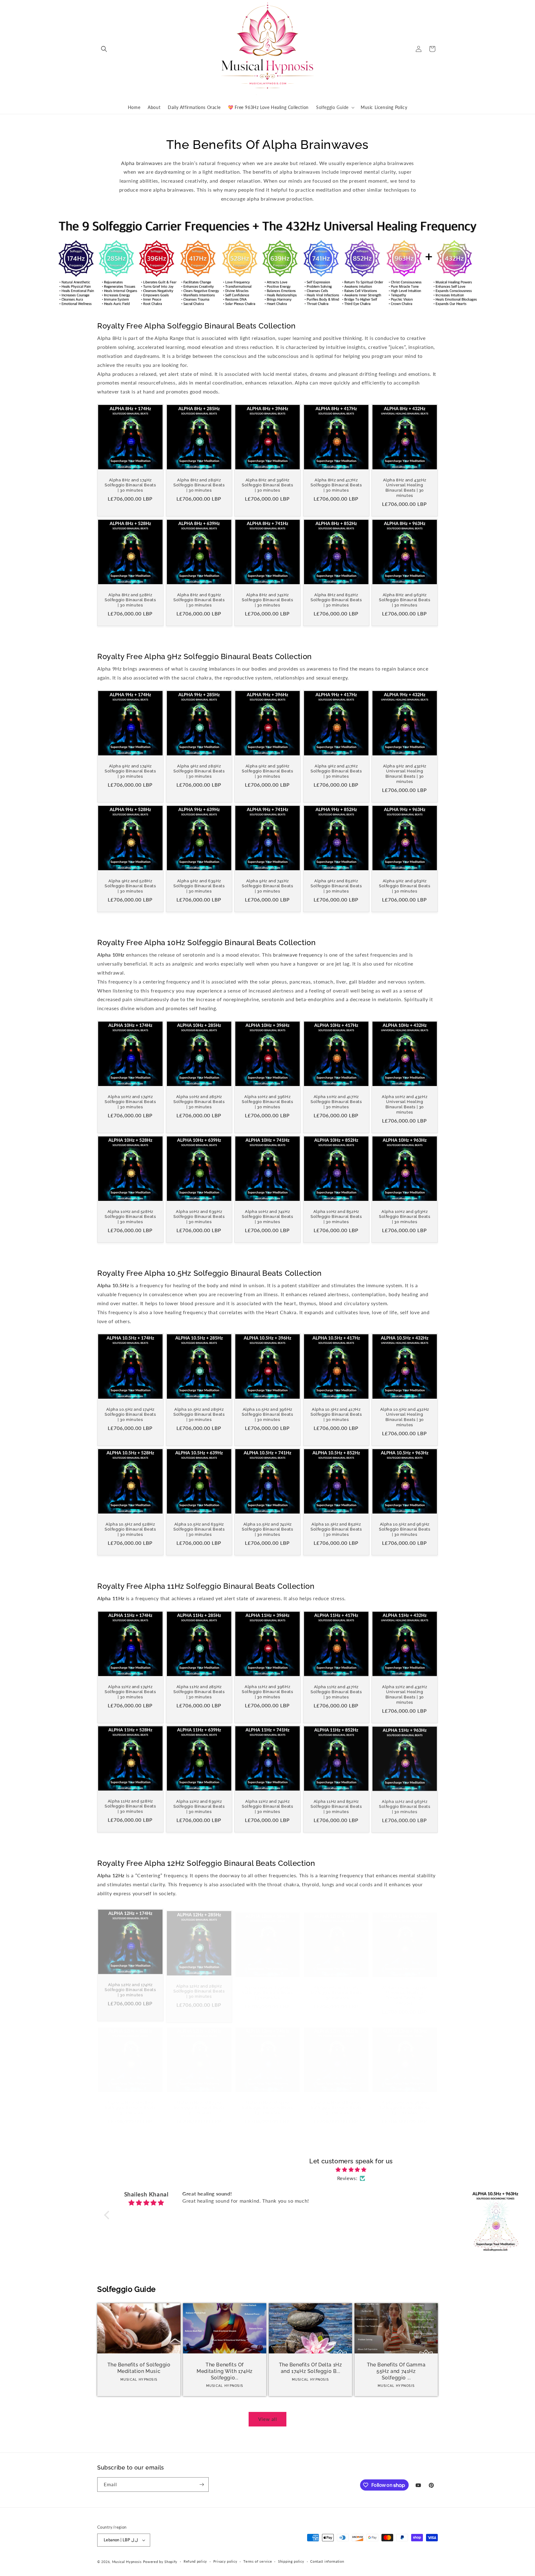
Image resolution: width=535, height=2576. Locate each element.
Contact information (327, 2561)
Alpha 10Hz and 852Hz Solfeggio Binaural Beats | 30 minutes (336, 1216)
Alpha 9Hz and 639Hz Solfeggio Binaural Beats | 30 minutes (199, 886)
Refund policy (195, 2561)
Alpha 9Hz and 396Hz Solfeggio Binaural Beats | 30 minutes (267, 771)
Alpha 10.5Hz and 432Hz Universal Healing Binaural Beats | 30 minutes (405, 1417)
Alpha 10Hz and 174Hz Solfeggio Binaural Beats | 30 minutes (130, 1102)
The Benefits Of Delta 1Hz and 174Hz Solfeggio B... (311, 2368)
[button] (104, 49)
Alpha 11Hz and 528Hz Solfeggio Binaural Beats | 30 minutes (130, 1807)
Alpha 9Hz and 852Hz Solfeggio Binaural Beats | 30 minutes (336, 886)
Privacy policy (225, 2561)
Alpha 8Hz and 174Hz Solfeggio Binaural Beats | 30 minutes (130, 485)
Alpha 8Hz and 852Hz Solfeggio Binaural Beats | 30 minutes (336, 600)
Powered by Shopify (160, 2562)
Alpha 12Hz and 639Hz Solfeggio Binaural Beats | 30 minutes (199, 2101)
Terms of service (258, 2561)
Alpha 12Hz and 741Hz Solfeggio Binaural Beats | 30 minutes (267, 2101)
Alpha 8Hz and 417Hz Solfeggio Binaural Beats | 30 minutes (336, 485)
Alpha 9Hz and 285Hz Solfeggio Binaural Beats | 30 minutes (199, 771)
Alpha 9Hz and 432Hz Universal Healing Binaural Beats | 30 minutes (405, 774)
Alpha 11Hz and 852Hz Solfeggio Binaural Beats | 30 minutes (336, 1807)
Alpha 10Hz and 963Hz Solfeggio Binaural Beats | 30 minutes (405, 1216)
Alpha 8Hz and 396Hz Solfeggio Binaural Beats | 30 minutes (267, 485)
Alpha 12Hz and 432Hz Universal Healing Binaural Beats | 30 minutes (405, 1989)
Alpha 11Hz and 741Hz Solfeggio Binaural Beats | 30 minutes (267, 1807)
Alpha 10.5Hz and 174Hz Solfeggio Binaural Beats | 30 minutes (130, 1415)
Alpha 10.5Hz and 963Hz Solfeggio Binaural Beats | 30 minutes (405, 1529)
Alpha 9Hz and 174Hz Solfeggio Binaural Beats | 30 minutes (130, 771)
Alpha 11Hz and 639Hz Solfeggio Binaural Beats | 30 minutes (199, 1807)
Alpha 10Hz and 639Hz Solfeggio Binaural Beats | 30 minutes (199, 1216)
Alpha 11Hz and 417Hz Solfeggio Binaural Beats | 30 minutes (336, 1692)
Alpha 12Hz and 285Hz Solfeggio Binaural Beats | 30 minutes (199, 1987)
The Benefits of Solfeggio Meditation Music (139, 2368)
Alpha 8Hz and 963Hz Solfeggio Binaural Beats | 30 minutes (405, 600)
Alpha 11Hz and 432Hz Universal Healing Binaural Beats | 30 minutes (405, 1694)
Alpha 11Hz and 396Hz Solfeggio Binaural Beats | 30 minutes (267, 1692)
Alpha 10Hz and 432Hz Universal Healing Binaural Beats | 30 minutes (405, 1105)
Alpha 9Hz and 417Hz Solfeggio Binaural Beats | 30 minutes (336, 771)
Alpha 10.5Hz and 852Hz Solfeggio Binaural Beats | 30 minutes (336, 1529)
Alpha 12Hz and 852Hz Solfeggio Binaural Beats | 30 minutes (336, 2101)
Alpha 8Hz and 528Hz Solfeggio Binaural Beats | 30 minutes (130, 600)
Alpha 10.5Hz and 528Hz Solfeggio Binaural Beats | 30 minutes (130, 1529)
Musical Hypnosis (127, 2562)
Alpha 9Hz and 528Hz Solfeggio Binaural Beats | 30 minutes (130, 886)
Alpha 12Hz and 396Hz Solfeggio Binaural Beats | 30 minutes (267, 1987)
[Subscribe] (202, 2485)
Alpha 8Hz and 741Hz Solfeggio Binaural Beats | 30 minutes (267, 600)
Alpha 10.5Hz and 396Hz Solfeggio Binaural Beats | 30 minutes (267, 1415)
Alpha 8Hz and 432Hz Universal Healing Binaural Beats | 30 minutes (405, 488)
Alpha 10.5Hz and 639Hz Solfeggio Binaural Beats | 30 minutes (199, 1529)
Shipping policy (291, 2561)
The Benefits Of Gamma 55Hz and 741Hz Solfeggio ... (396, 2371)
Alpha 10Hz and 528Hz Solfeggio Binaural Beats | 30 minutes (130, 1216)
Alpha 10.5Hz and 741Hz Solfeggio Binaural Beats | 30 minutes (267, 1529)
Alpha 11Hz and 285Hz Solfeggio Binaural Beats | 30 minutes (199, 1692)
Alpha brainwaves (142, 163)
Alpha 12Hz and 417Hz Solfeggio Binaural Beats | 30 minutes (336, 1987)
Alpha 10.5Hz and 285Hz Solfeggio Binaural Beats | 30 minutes (199, 1415)
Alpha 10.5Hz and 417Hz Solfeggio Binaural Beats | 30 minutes (336, 1415)
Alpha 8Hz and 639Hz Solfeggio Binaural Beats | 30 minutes (199, 600)
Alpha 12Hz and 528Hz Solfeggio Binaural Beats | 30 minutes (130, 2101)
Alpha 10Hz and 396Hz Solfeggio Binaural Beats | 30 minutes (267, 1102)
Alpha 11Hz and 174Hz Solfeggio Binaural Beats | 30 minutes (130, 1692)
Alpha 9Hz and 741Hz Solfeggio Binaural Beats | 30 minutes (267, 886)
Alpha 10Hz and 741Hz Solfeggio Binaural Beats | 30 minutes (267, 1216)
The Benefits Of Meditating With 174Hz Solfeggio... (225, 2371)
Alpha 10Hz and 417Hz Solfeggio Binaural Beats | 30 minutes (336, 1102)
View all (268, 2419)
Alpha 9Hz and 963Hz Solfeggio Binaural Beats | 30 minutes (405, 886)
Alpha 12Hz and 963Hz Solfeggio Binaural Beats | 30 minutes (405, 2101)
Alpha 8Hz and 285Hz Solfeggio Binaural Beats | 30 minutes (199, 485)
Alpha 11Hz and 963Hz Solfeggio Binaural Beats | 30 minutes (405, 1807)
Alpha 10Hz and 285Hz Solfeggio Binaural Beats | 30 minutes (199, 1102)
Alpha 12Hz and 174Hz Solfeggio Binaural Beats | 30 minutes (130, 1987)
